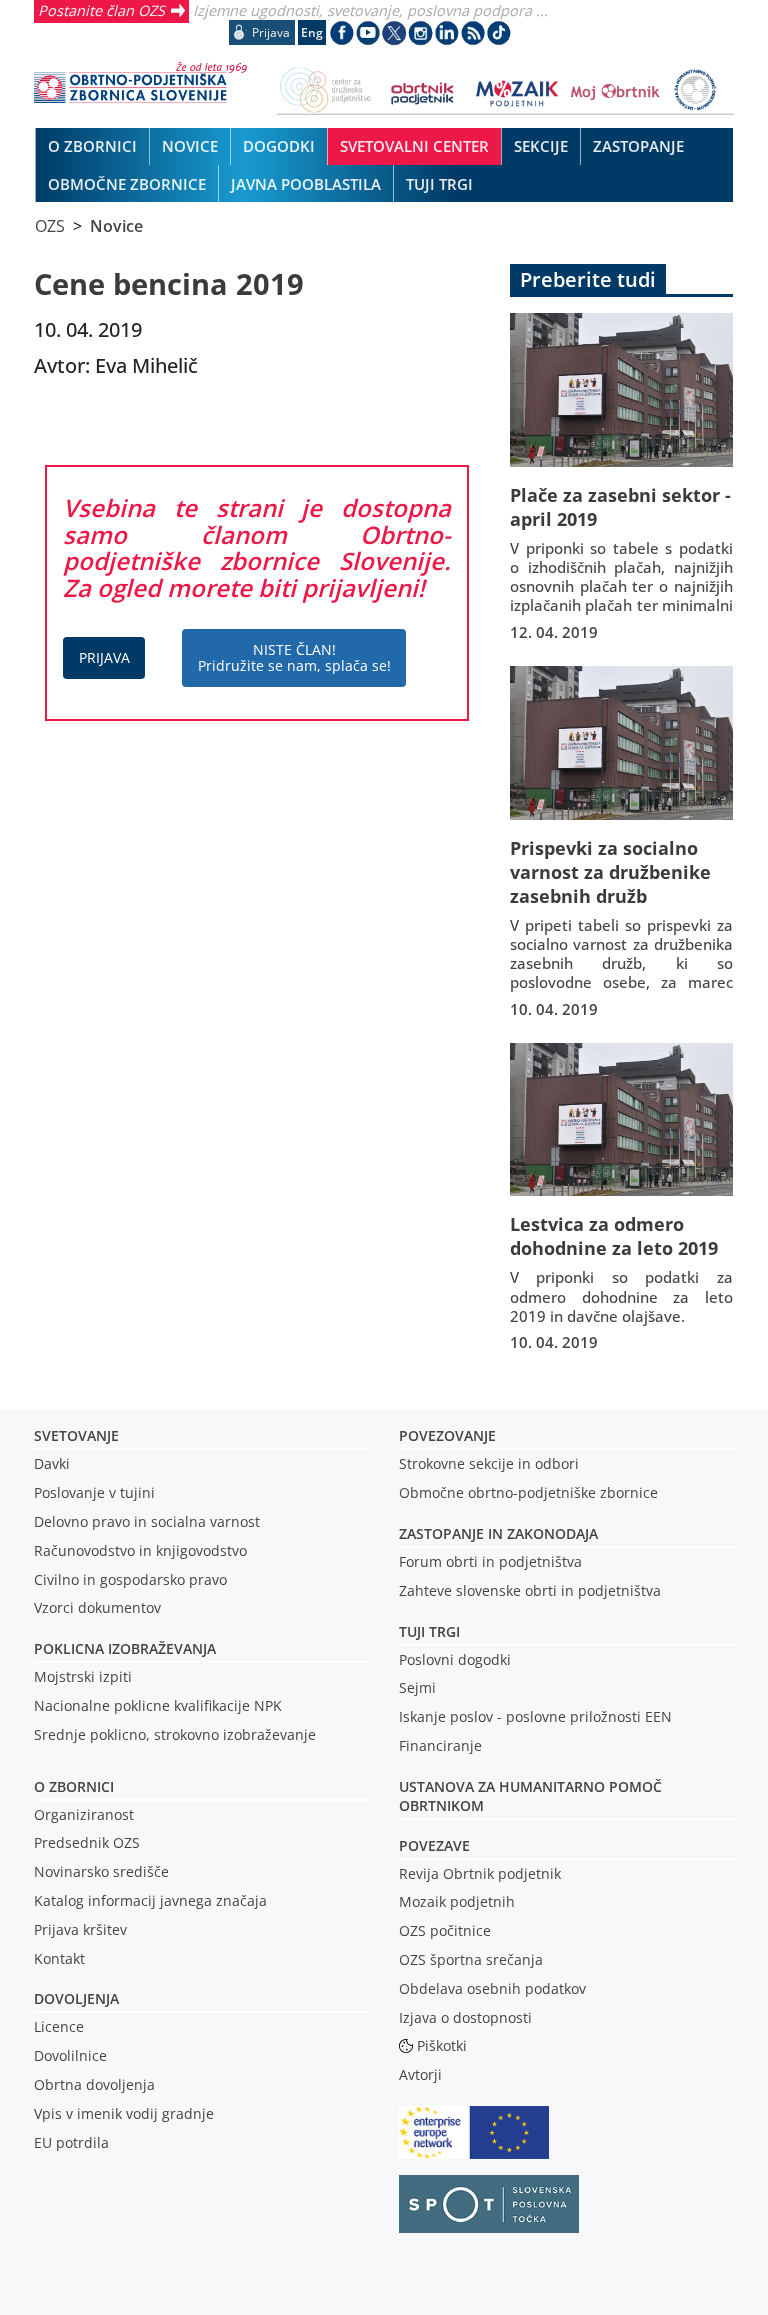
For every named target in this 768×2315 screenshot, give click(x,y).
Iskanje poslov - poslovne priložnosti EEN (535, 1716)
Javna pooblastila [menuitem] (306, 184)
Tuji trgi (429, 1631)
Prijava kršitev (80, 1929)
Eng (312, 32)
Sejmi (417, 1687)
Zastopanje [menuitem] (638, 146)
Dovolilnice (70, 2055)
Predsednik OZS (87, 1842)
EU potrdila (71, 2142)
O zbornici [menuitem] (92, 146)
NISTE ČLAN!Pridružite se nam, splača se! (294, 657)
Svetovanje (76, 1435)
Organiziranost (84, 1814)
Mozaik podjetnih (457, 1901)
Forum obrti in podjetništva (490, 1561)
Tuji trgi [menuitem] (439, 184)
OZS (50, 226)
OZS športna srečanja (471, 1959)
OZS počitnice (445, 1930)
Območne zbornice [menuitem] (127, 184)
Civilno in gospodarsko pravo (130, 1579)
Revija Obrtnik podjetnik (480, 1873)
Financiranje (440, 1745)
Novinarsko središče (101, 1871)
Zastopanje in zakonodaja (498, 1533)
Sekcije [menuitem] (541, 146)
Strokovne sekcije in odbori (489, 1463)
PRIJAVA (104, 657)
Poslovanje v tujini (94, 1492)
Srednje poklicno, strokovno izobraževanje (175, 1734)
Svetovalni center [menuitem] (414, 146)
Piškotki (442, 2045)
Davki (52, 1463)
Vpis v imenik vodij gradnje (124, 2113)
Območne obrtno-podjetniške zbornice (528, 1492)
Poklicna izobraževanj (120, 1648)
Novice (116, 226)
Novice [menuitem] (190, 146)
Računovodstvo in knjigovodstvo (140, 1550)
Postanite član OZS (101, 10)
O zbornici (74, 1786)
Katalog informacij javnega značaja (150, 1900)
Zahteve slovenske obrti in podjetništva (530, 1590)
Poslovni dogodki (455, 1659)
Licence (59, 2026)
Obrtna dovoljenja (94, 2084)
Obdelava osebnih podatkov (492, 1988)
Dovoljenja (76, 1998)
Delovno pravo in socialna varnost (147, 1521)
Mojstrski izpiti (83, 1676)
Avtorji (420, 2074)
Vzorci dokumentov (97, 1607)
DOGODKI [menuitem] (279, 146)
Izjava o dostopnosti (465, 2017)
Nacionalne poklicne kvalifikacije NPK (158, 1705)
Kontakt (59, 1958)
